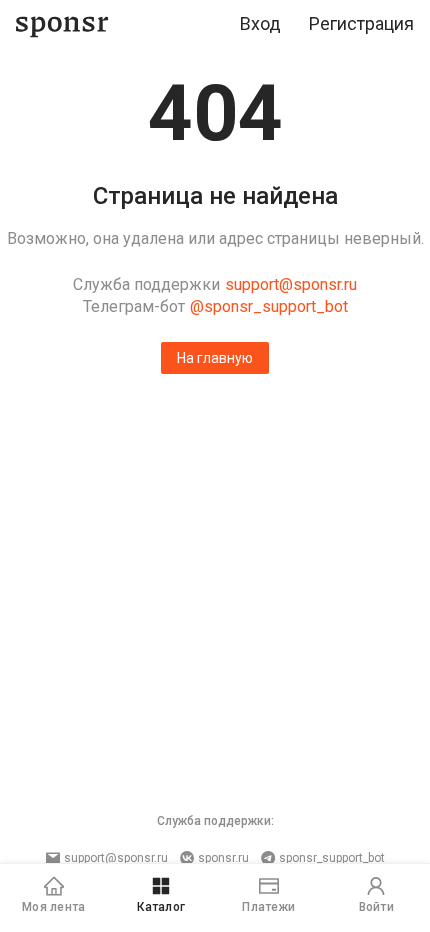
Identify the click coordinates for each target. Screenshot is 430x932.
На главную (215, 358)
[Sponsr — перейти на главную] (62, 24)
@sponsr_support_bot (269, 306)
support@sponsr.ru (291, 284)
